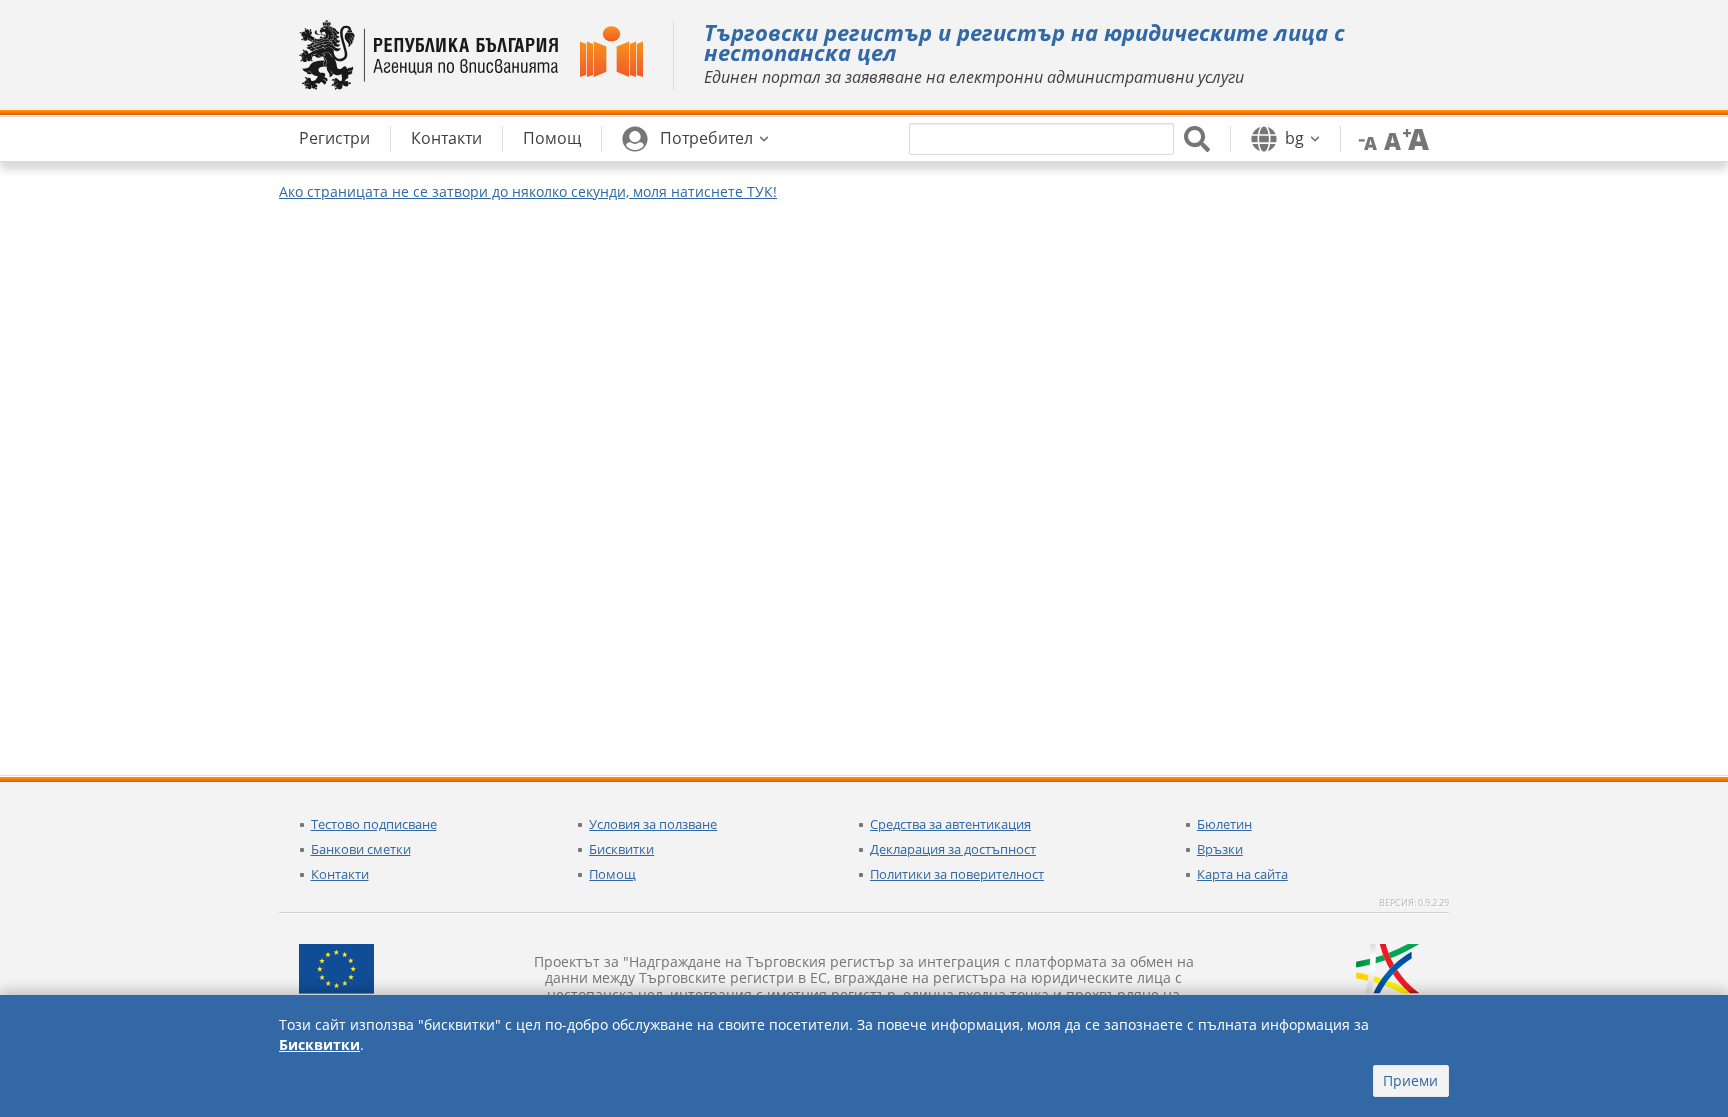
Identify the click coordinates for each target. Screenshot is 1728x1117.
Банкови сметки (361, 849)
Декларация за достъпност (953, 849)
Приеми (1410, 1080)
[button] (695, 139)
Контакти (340, 874)
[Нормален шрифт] (1390, 138)
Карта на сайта (1242, 874)
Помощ (612, 874)
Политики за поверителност (957, 874)
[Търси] (1197, 139)
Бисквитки (621, 849)
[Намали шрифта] (1364, 138)
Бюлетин (1224, 824)
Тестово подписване (374, 824)
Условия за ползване (653, 824)
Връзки (1220, 849)
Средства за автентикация (950, 824)
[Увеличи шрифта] (1416, 138)
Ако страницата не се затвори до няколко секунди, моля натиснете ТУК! (528, 191)
